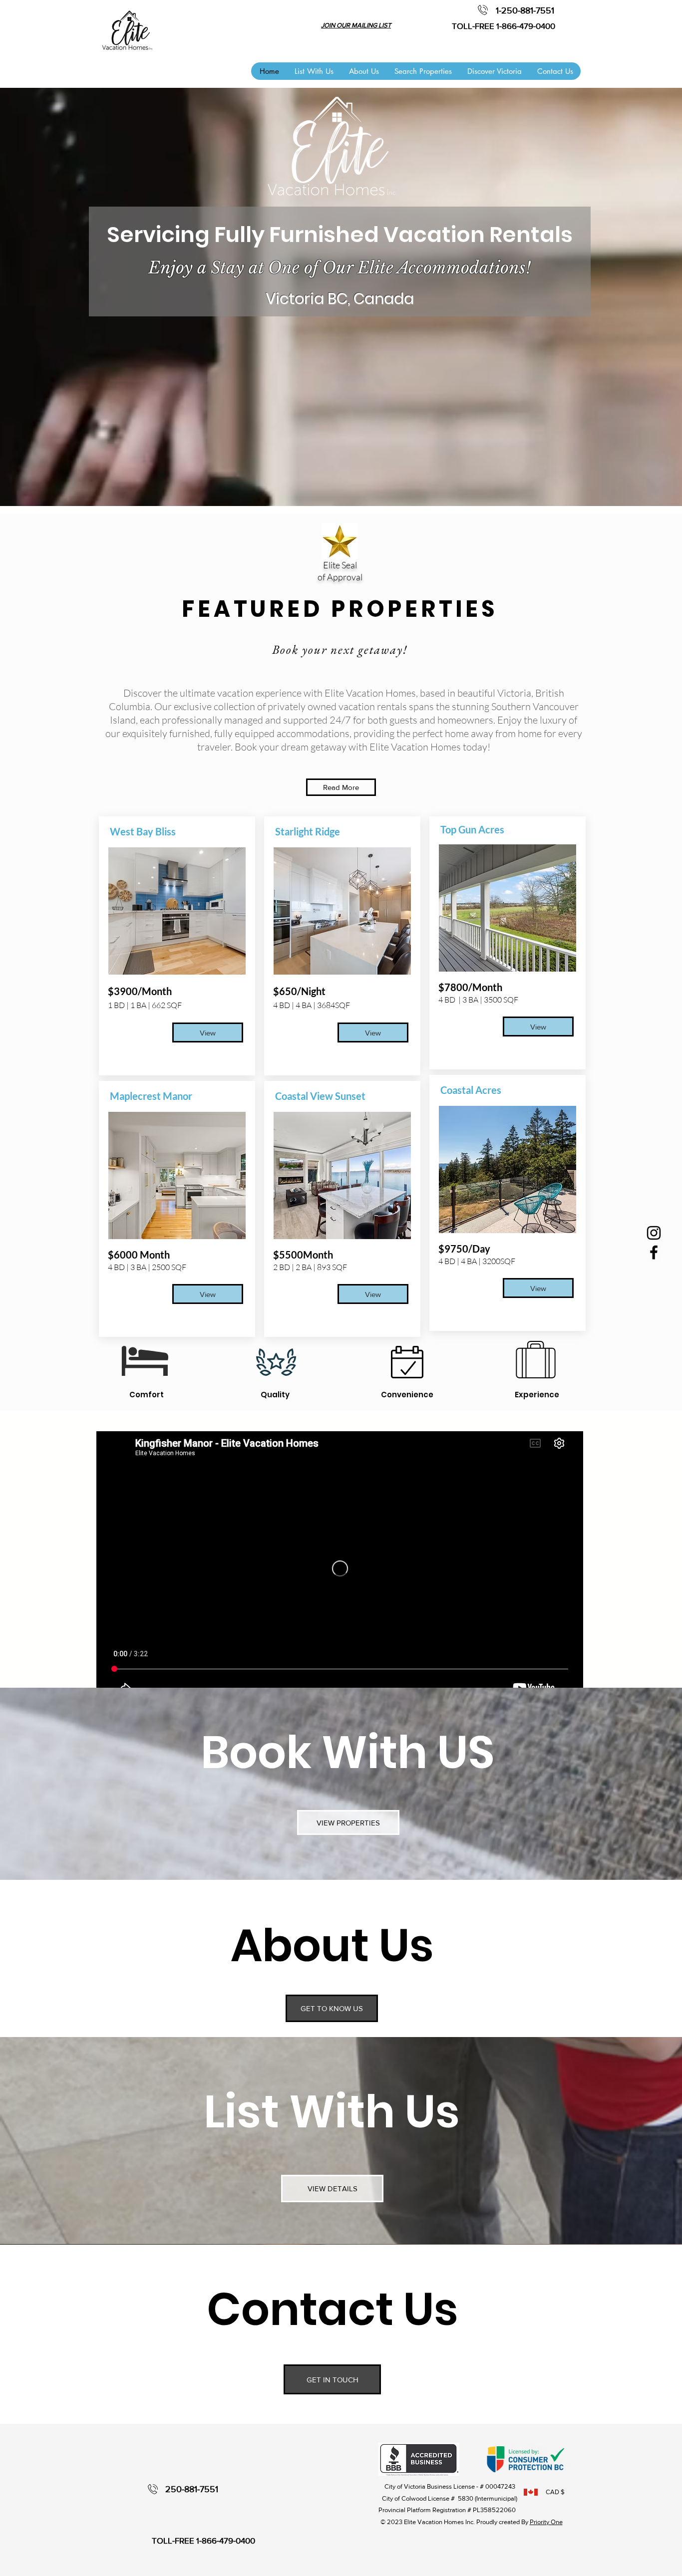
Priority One (546, 2522)
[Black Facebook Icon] (654, 1252)
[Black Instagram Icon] (654, 1233)
